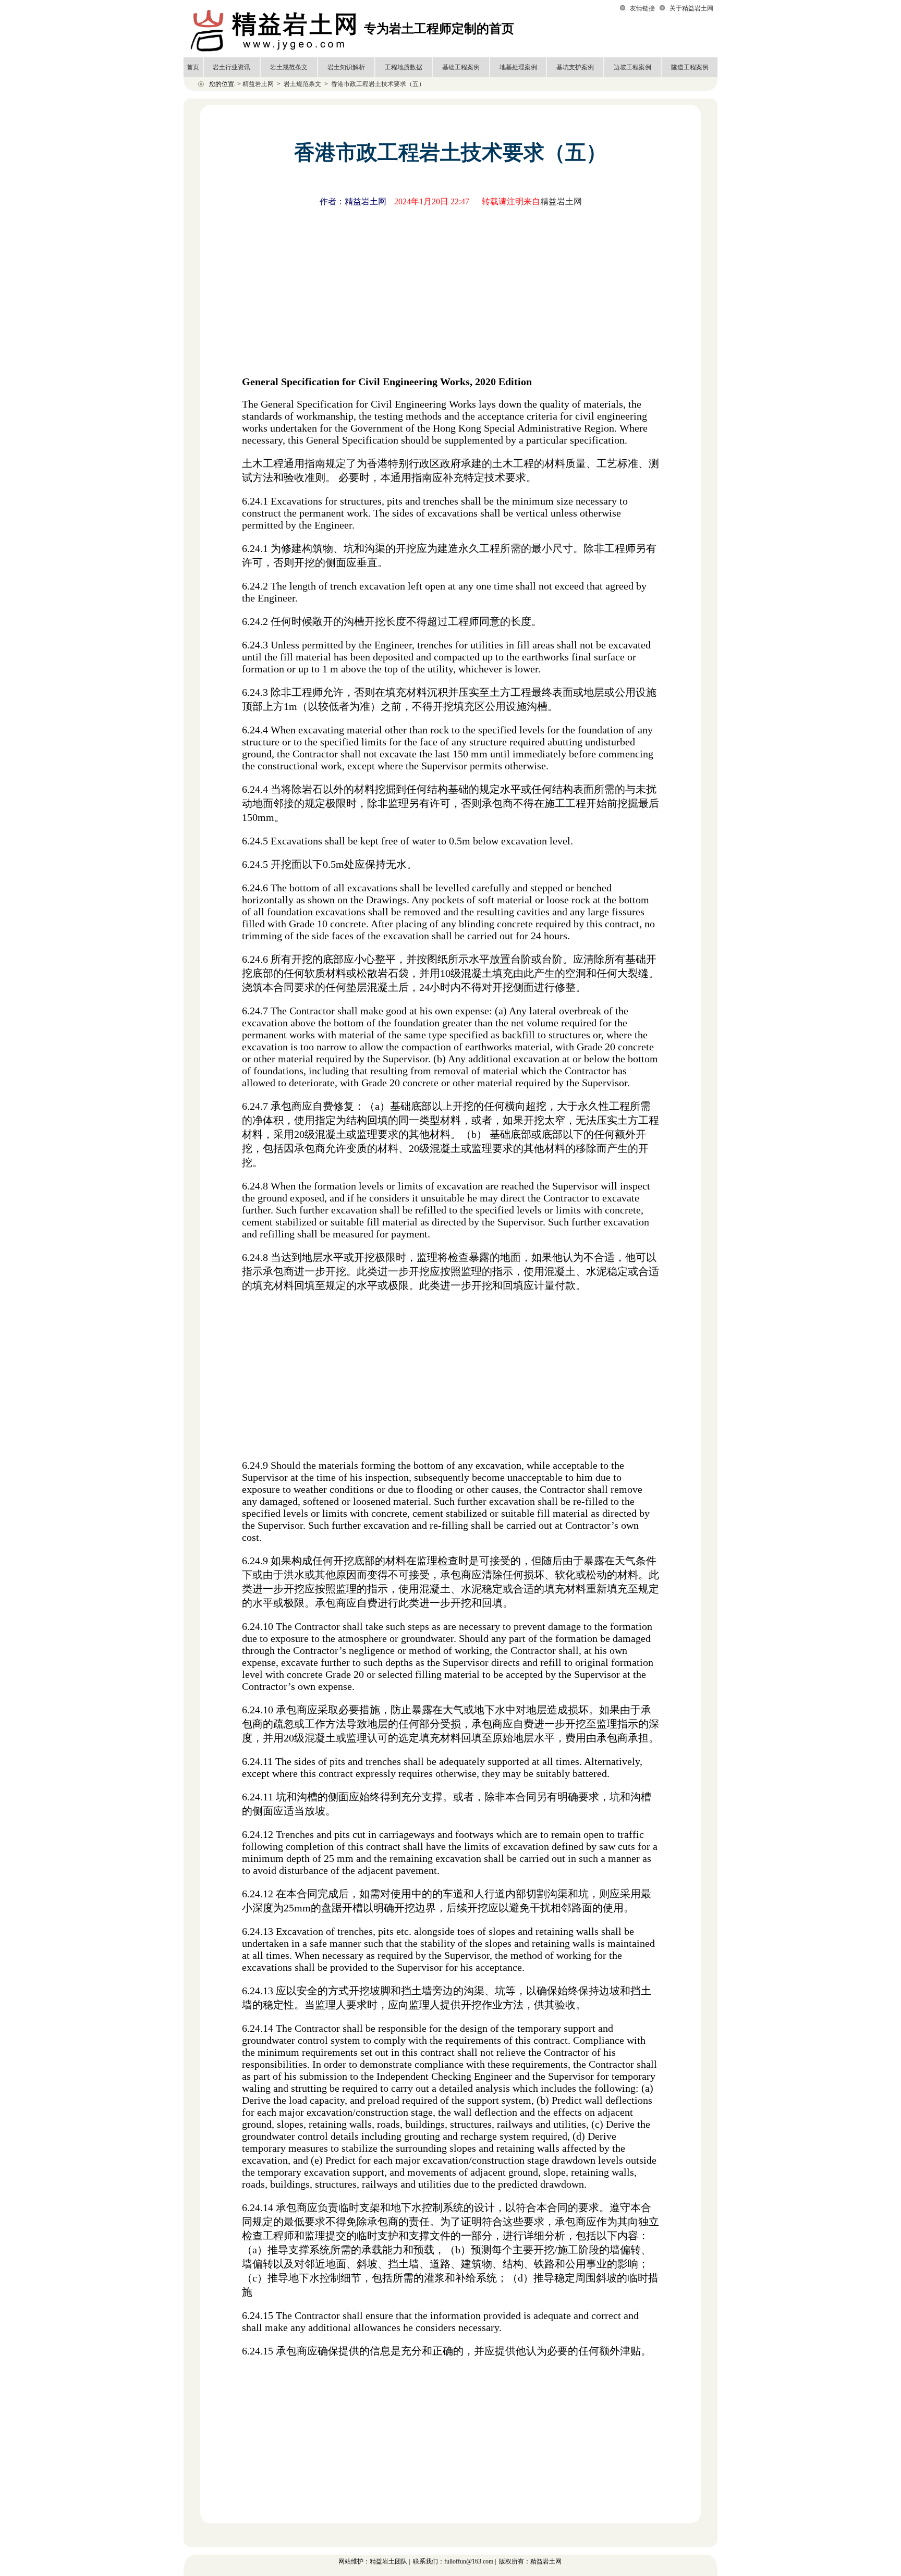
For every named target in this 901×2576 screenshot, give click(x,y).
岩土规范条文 (289, 67)
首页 (193, 67)
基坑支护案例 (575, 67)
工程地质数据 (404, 67)
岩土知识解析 (346, 67)
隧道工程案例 (690, 67)
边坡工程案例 (632, 67)
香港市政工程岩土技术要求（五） (378, 84)
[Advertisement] (451, 289)
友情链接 (642, 8)
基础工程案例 (461, 67)
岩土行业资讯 (232, 67)
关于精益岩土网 (691, 8)
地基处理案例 (518, 67)
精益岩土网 (258, 84)
